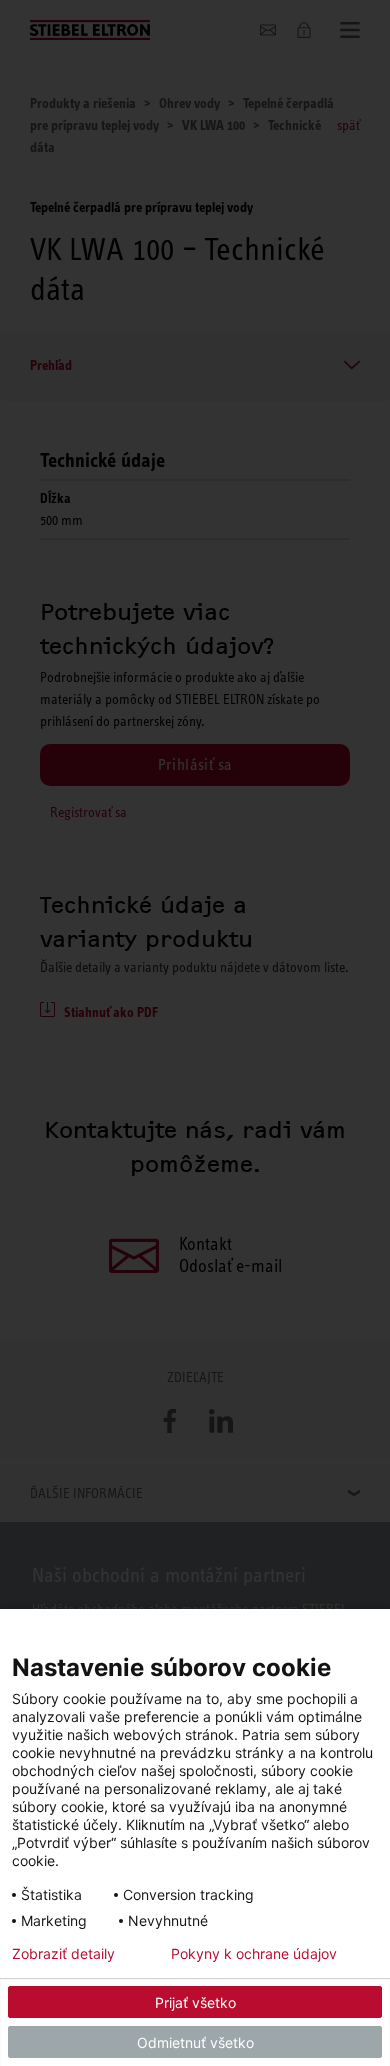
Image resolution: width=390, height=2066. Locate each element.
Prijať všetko (195, 2002)
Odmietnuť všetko (195, 2042)
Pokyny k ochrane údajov (254, 1954)
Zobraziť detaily (63, 1954)
